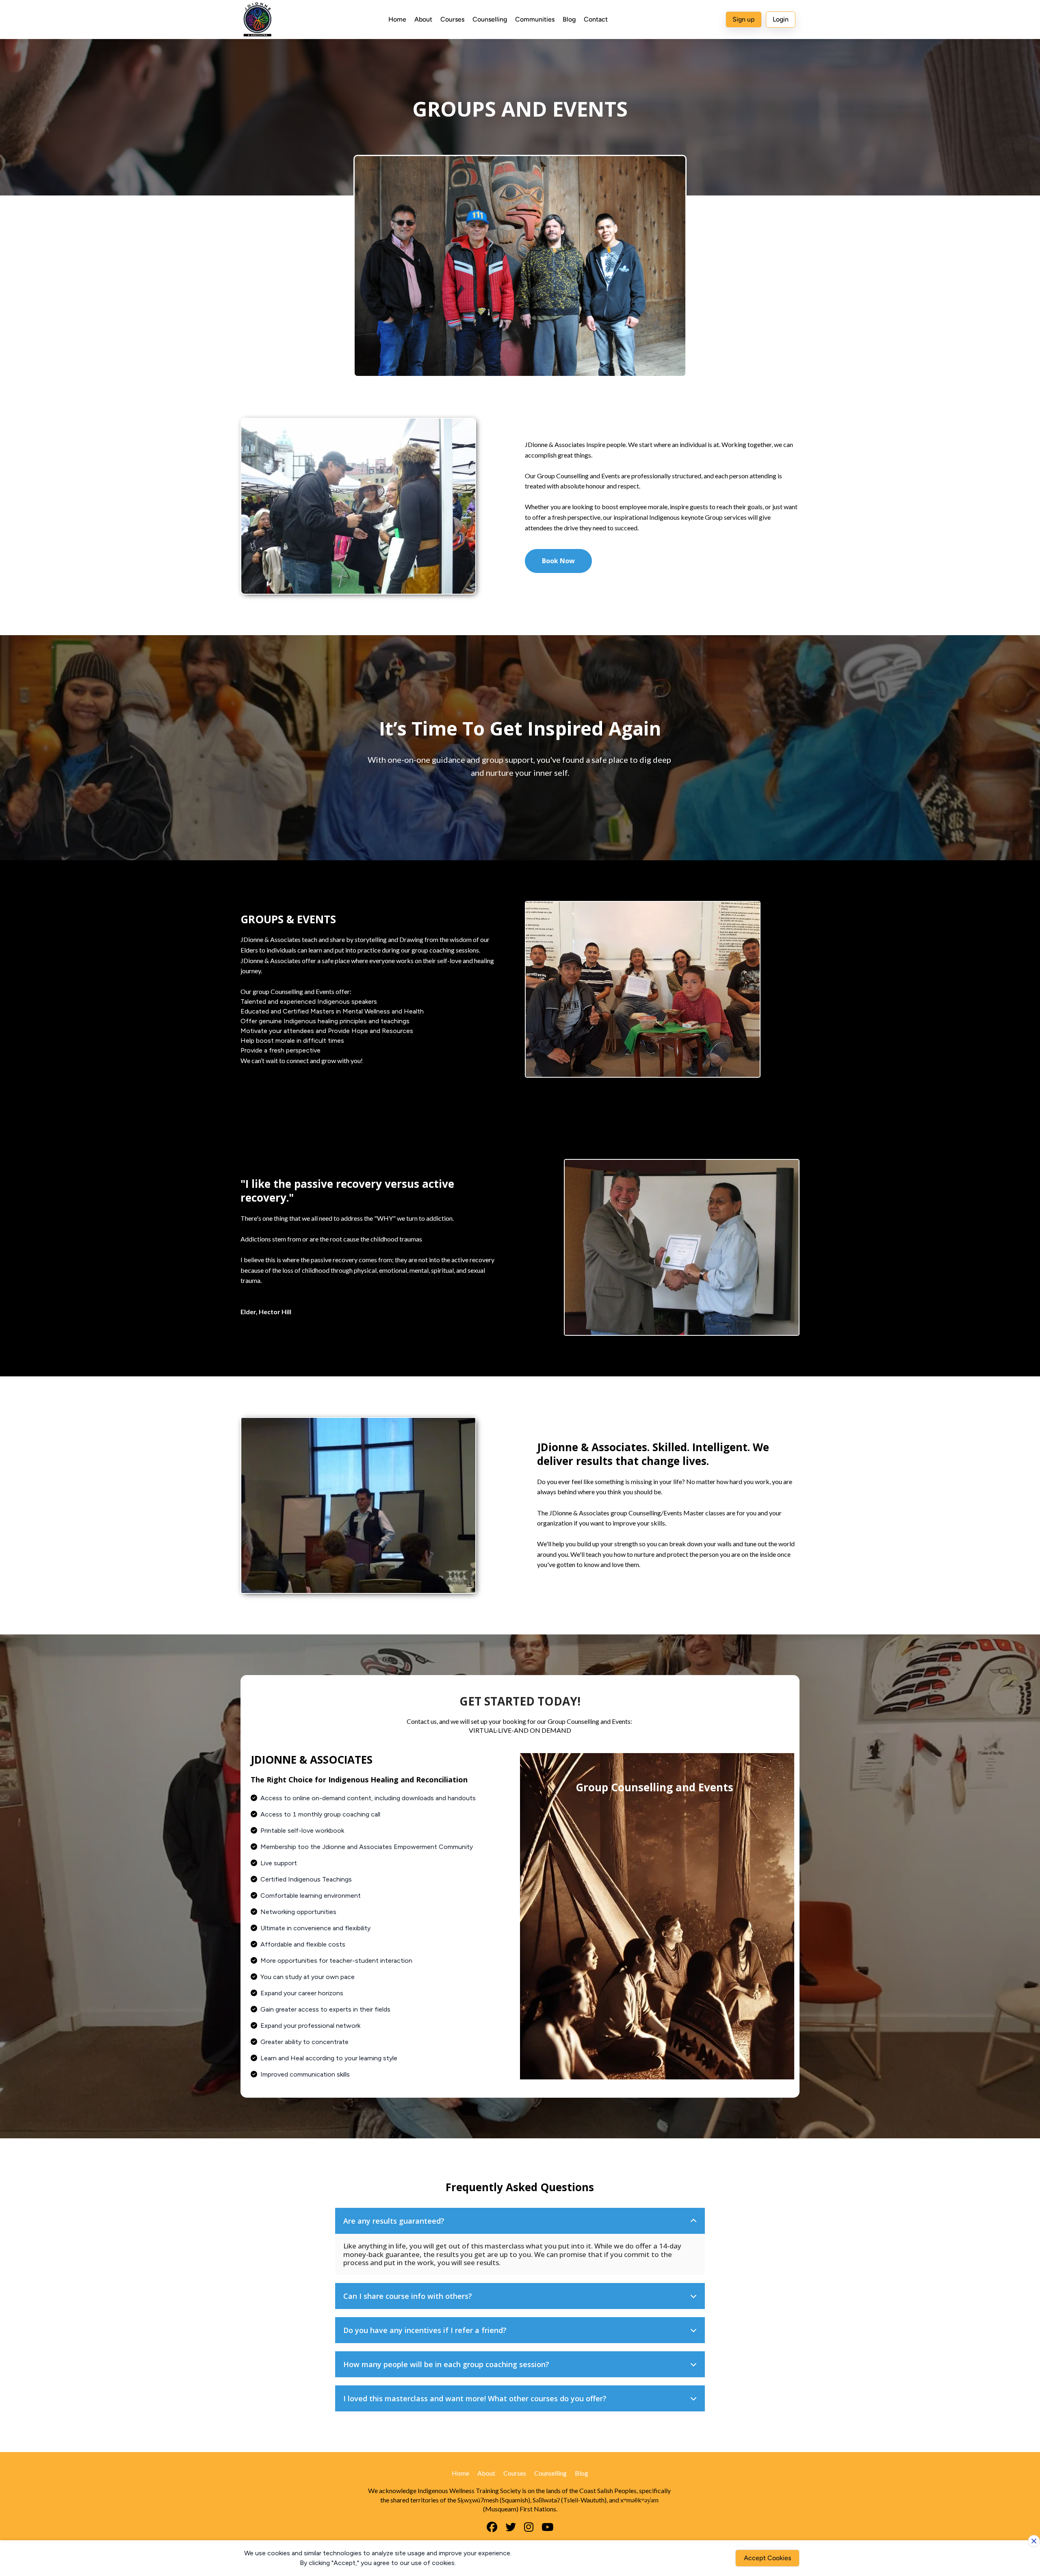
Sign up (744, 19)
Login (781, 19)
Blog (569, 19)
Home (397, 19)
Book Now (558, 561)
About (423, 19)
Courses (452, 19)
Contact (596, 19)
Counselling (490, 19)
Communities (535, 19)
